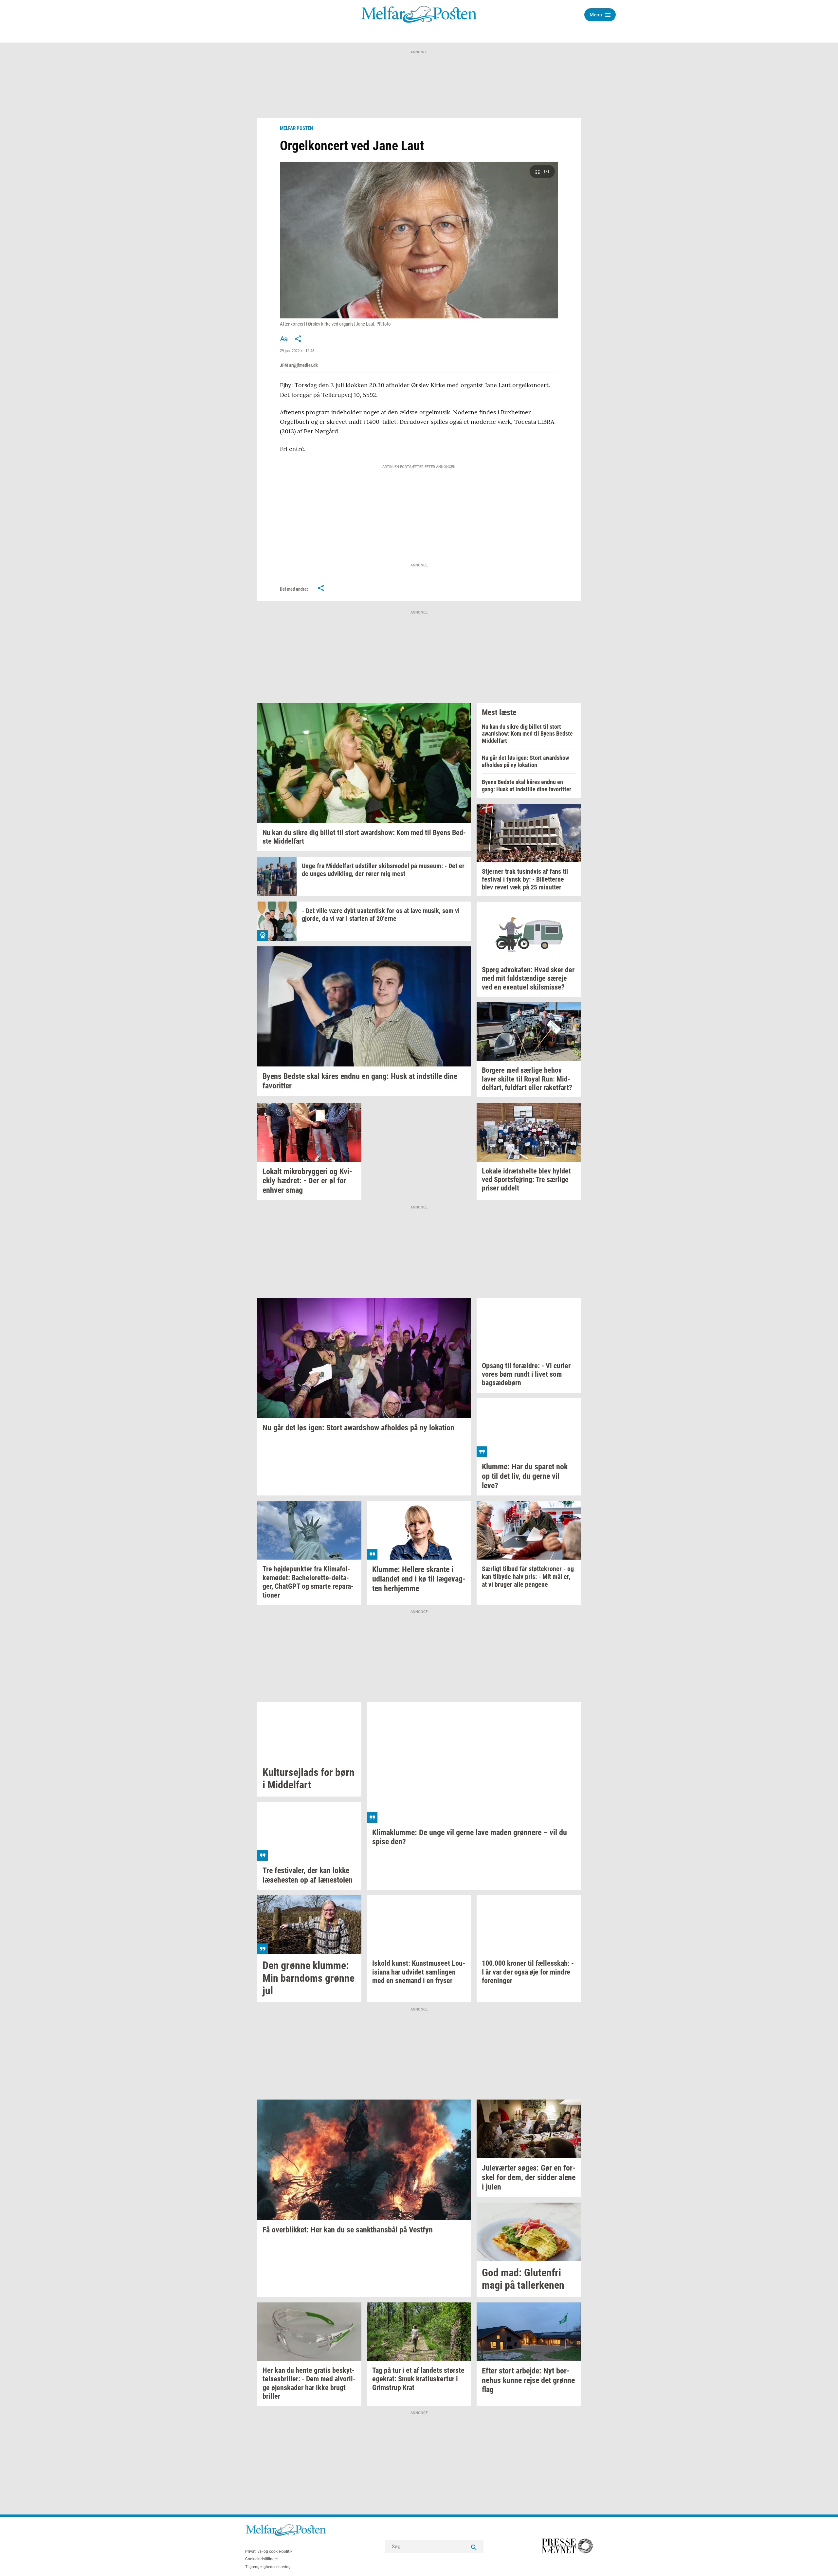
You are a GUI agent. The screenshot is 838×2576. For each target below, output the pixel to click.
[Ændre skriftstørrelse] (284, 339)
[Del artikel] (298, 339)
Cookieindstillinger (262, 2559)
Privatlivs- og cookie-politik (269, 2551)
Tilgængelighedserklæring (268, 2567)
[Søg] (474, 2547)
